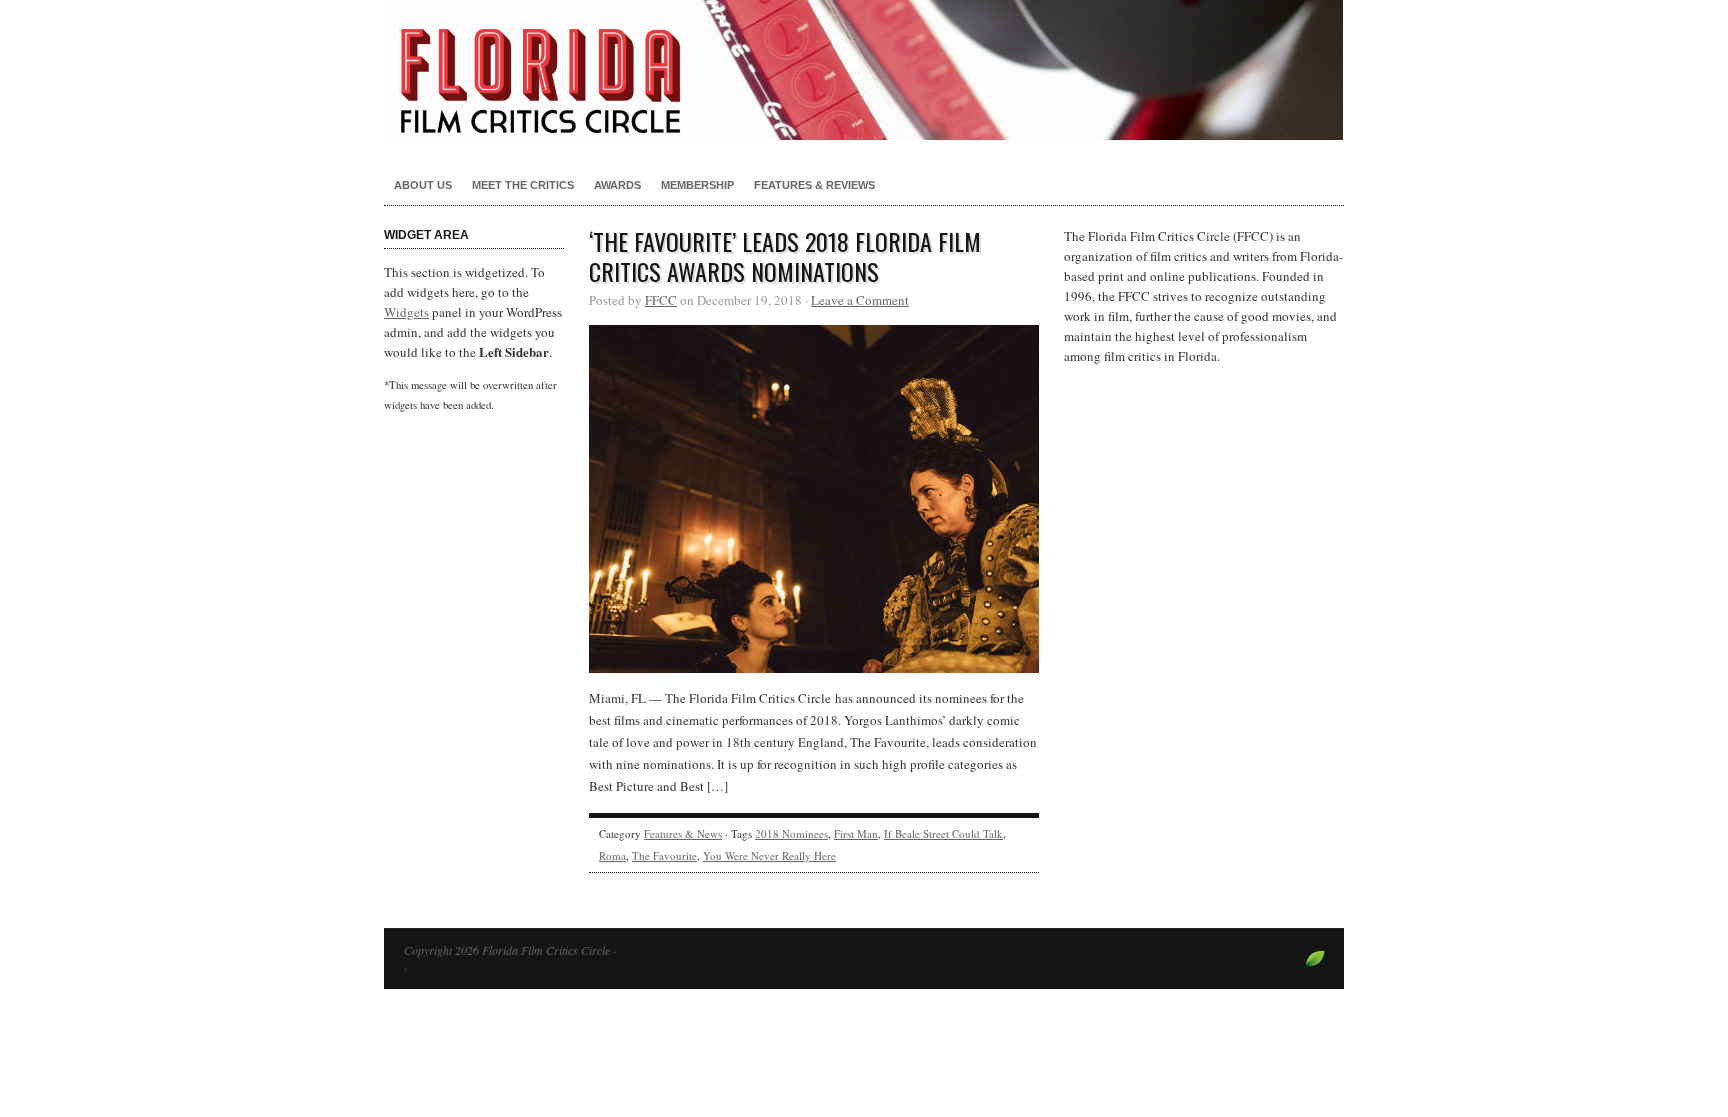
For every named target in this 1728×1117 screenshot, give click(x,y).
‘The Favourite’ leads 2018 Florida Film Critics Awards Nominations (785, 256)
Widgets (406, 312)
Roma (612, 855)
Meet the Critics (523, 185)
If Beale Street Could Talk (943, 833)
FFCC (661, 300)
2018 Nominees (791, 833)
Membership (697, 185)
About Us (423, 185)
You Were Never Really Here (769, 855)
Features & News (683, 833)
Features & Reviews (814, 185)
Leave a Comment (860, 300)
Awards (617, 185)
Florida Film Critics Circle (864, 70)
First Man (856, 833)
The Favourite (664, 855)
